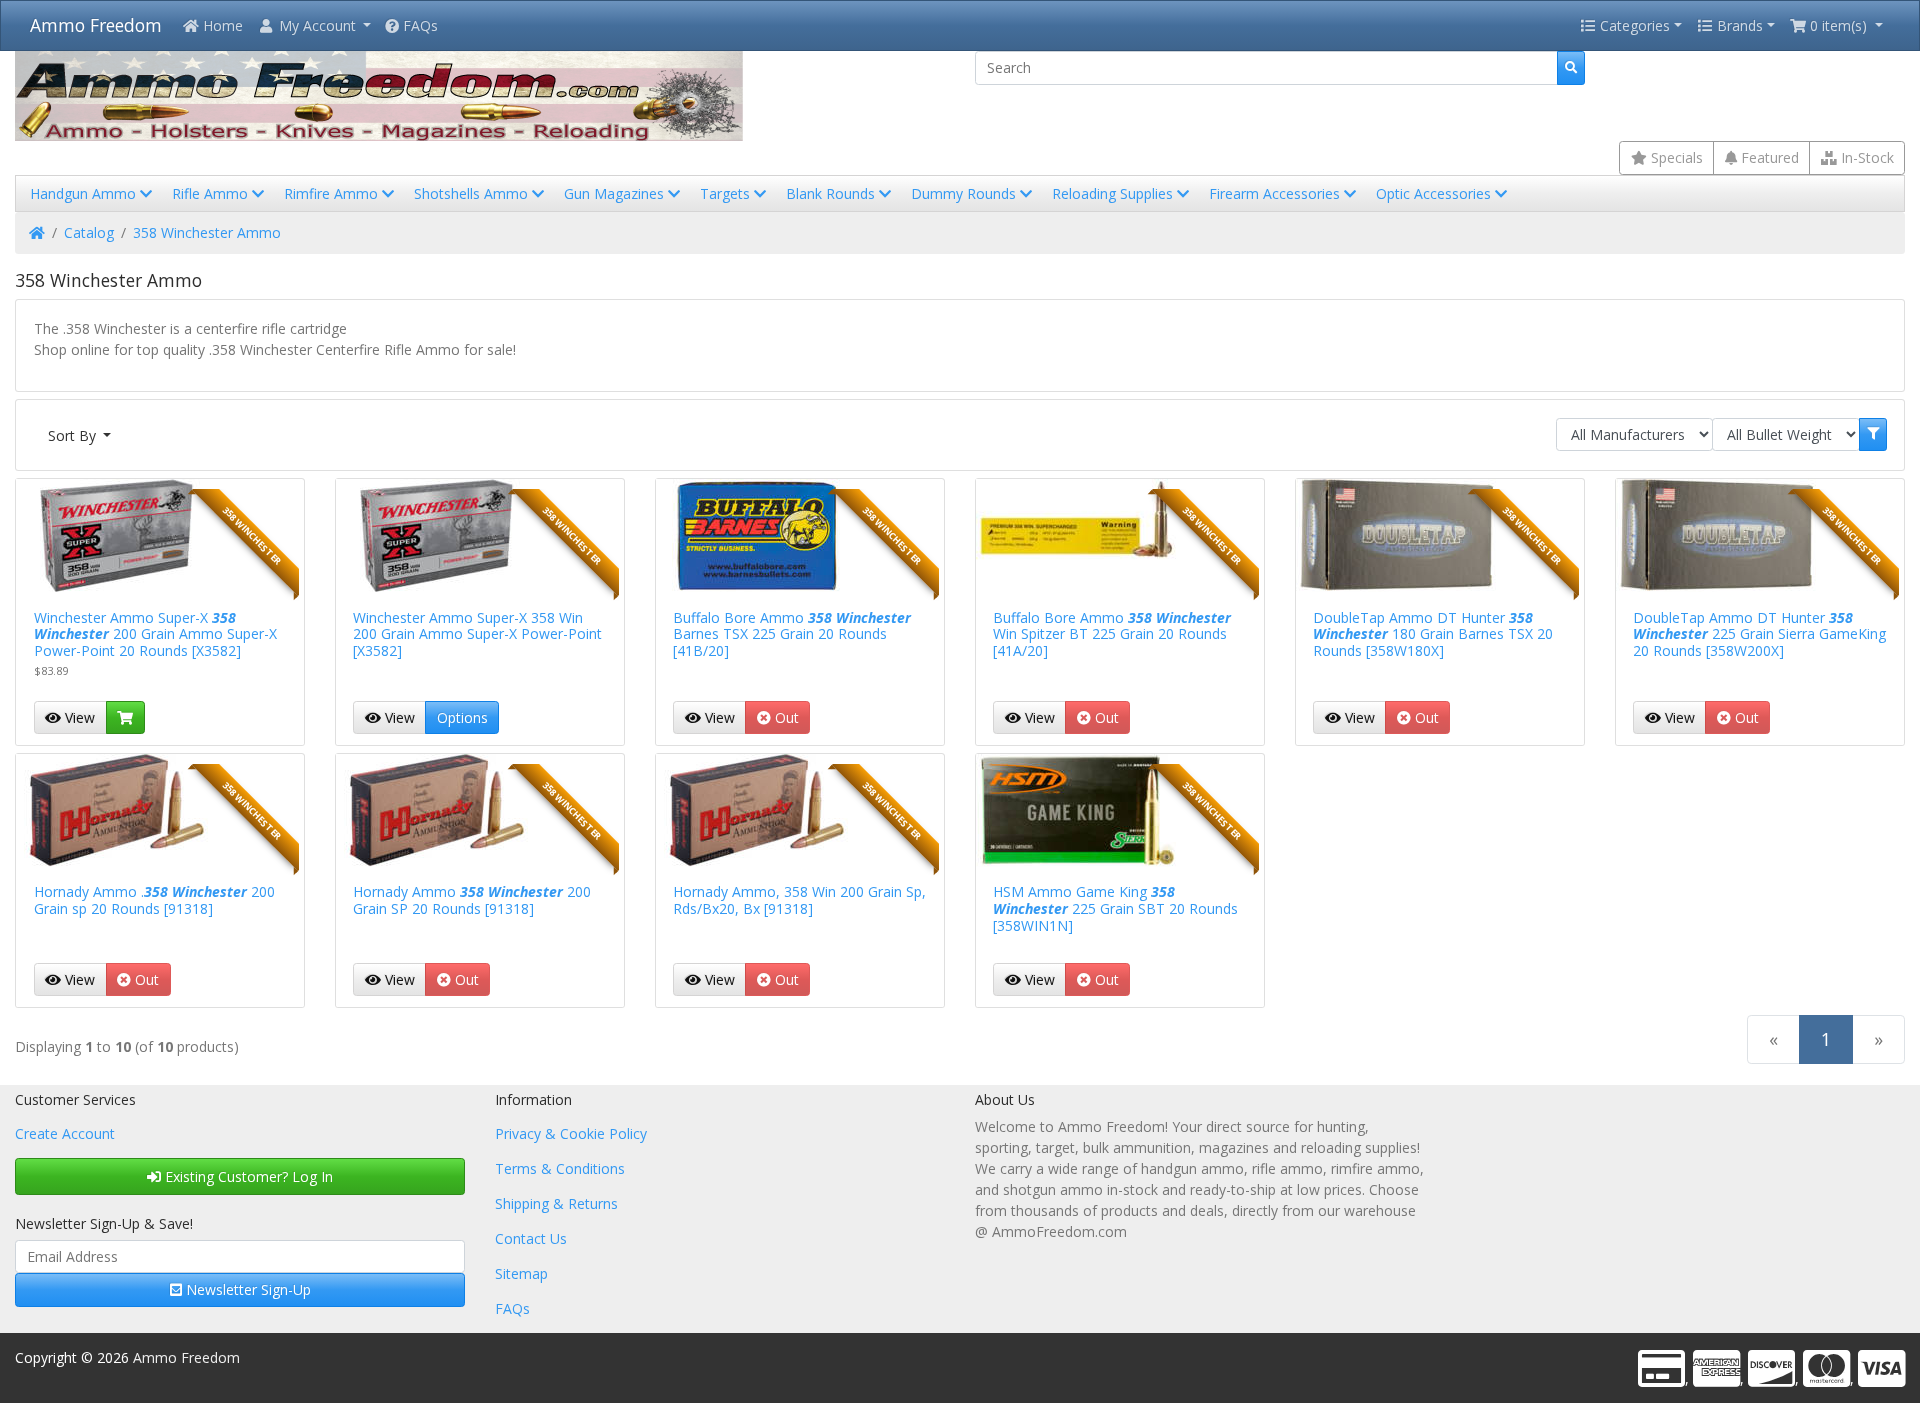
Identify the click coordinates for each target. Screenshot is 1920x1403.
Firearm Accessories (1276, 193)
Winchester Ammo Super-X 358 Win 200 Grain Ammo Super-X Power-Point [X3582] (477, 634)
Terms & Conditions (560, 1168)
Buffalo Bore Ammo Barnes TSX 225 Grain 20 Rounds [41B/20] (792, 634)
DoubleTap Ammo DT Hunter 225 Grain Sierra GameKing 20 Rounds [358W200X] (1759, 634)
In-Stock (1865, 157)
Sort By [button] (74, 435)
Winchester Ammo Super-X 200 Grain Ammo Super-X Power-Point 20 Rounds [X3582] (155, 634)
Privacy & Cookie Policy (571, 1133)
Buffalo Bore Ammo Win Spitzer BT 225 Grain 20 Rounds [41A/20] (1112, 634)
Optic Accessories (1435, 193)
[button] (314, 25)
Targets (727, 193)
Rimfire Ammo (333, 193)
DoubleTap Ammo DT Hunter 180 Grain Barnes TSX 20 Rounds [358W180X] (1433, 634)
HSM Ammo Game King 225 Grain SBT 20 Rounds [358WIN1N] (1115, 908)
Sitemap (521, 1273)
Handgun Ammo (85, 193)
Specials (1675, 157)
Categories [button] (1633, 25)
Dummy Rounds (965, 193)
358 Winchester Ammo (207, 232)
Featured (1768, 157)
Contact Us (531, 1238)
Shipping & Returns (556, 1203)
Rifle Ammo (212, 193)
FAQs (418, 25)
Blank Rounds (832, 193)
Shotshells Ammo (473, 193)
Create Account (65, 1133)
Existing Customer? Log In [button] (247, 1176)
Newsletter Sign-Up (246, 1289)
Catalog (89, 232)
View (78, 717)
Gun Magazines (616, 193)
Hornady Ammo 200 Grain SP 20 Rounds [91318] (472, 900)
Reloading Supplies (1114, 193)
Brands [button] (1738, 25)
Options (462, 717)
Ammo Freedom (96, 25)
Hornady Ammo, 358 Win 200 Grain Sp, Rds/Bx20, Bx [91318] (799, 900)
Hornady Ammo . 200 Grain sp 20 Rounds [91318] (154, 900)
